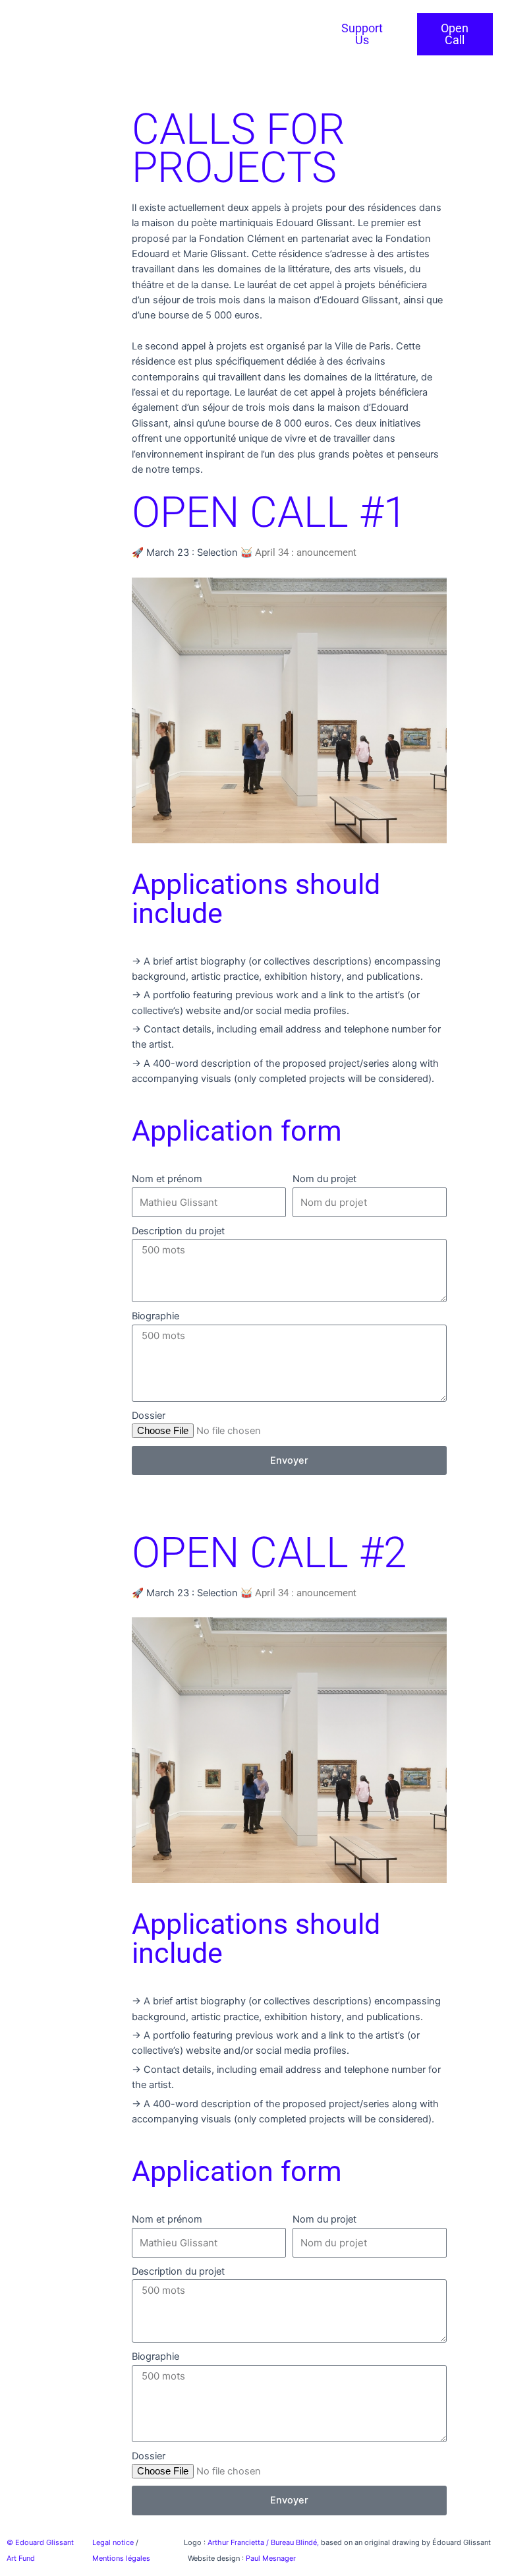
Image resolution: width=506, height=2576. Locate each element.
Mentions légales (121, 2558)
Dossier (149, 1416)
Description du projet (178, 1231)
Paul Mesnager (271, 2558)
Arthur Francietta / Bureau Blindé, (264, 2542)
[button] (70, 44)
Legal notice (113, 2542)
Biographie (155, 1316)
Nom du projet (324, 1179)
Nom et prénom (167, 1179)
